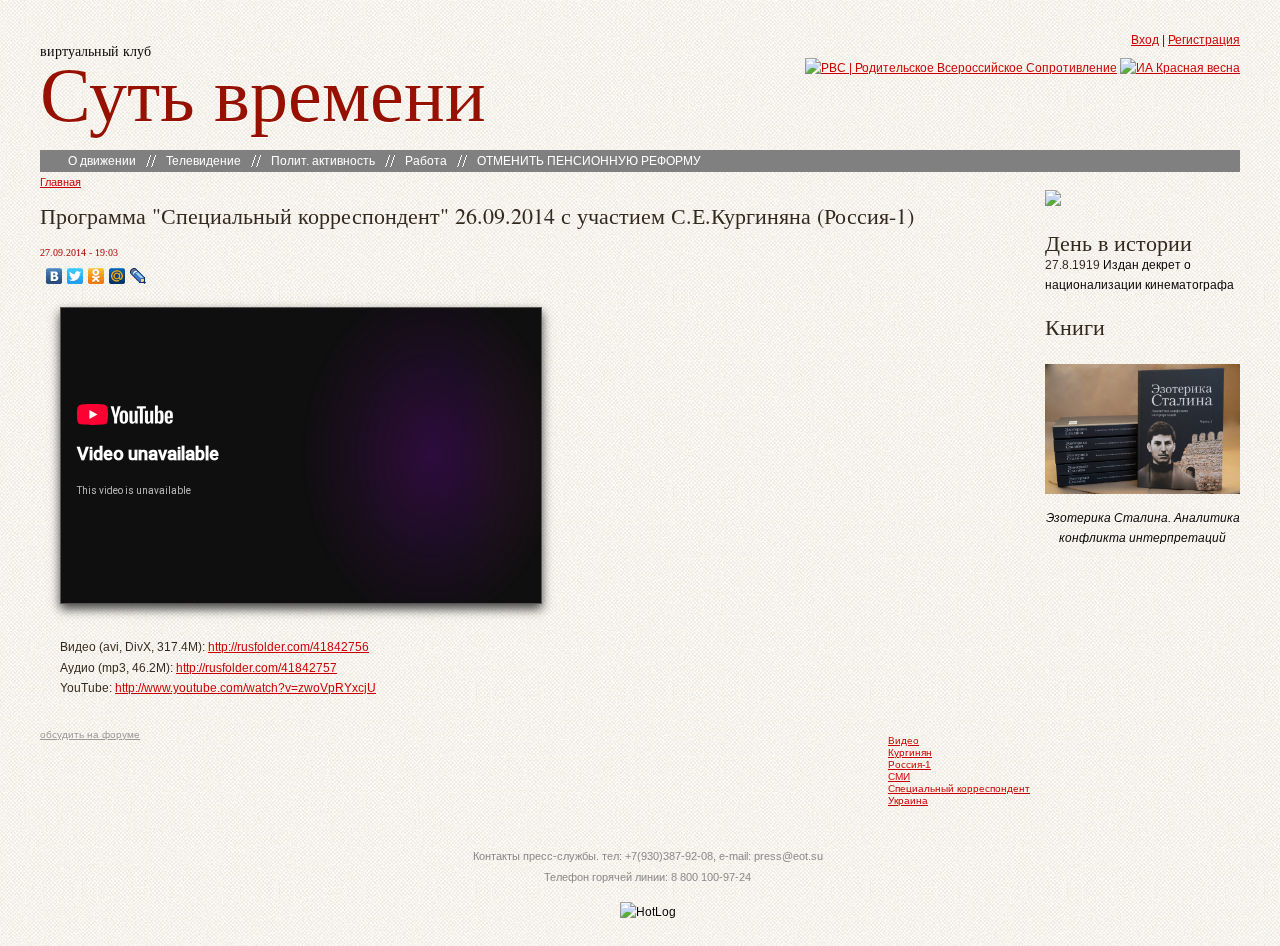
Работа (426, 161)
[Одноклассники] (96, 276)
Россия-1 (909, 764)
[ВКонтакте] (54, 276)
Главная (60, 182)
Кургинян (910, 752)
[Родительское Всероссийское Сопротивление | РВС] (961, 68)
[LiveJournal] (138, 276)
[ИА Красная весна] (1180, 68)
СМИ (899, 776)
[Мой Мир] (117, 276)
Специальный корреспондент (959, 788)
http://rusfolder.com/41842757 (256, 668)
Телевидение (203, 161)
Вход (1145, 40)
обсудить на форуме (90, 734)
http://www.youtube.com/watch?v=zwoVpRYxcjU (245, 688)
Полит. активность (323, 161)
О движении (102, 161)
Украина (908, 800)
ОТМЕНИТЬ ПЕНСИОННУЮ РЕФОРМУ (589, 161)
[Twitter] (75, 276)
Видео (903, 740)
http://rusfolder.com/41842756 (288, 647)
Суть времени (263, 91)
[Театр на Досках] (1053, 202)
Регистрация (1204, 40)
